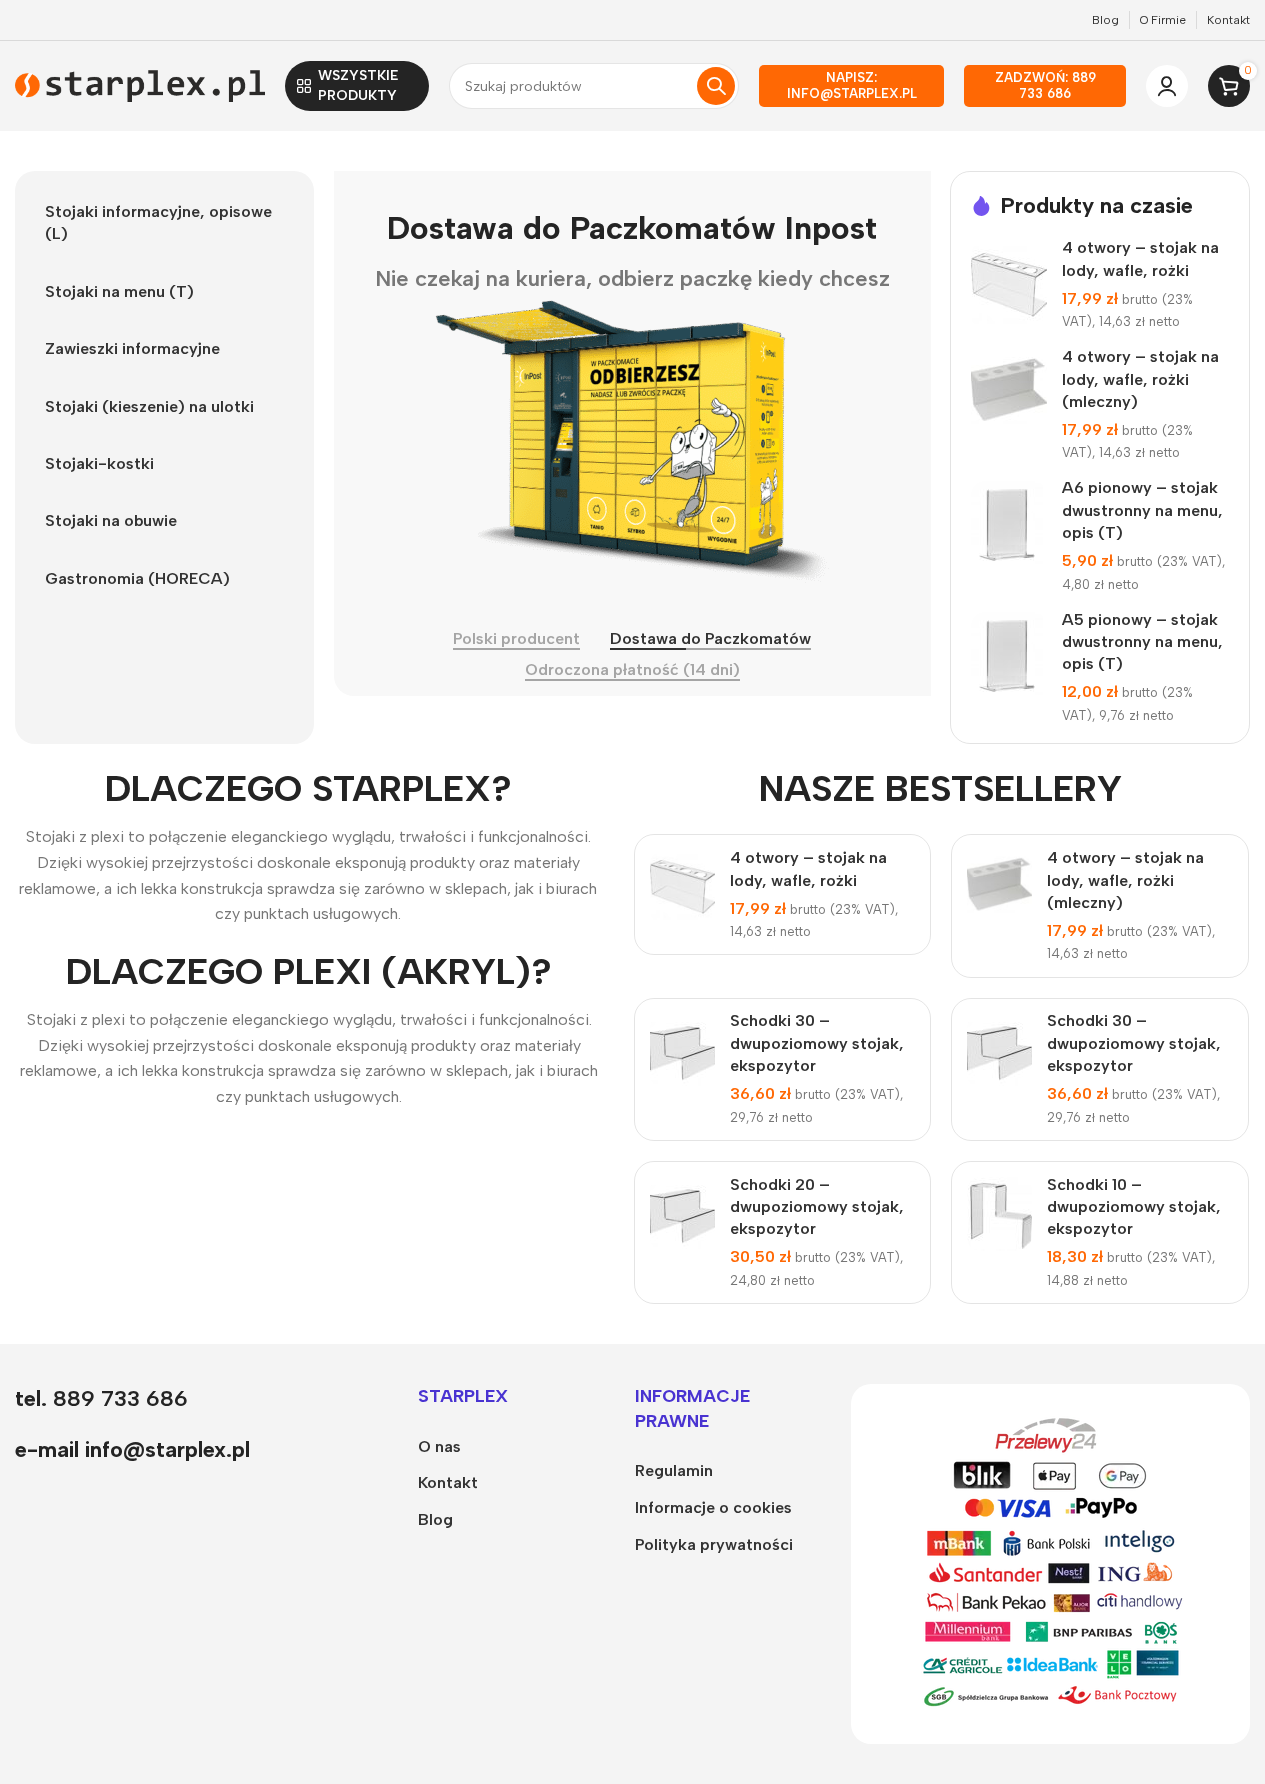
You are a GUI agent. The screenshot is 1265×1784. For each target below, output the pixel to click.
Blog (435, 1519)
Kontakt (448, 1482)
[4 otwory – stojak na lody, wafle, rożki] (1009, 285)
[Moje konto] (1167, 86)
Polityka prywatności (714, 1544)
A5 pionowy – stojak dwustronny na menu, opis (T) (1142, 642)
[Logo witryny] (140, 84)
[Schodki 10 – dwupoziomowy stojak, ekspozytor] (999, 1214)
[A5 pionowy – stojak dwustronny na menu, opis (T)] (1009, 656)
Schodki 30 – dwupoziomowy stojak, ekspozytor (817, 1043)
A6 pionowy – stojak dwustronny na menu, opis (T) (1142, 510)
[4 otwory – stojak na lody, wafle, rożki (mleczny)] (1009, 393)
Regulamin (674, 1470)
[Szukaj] (716, 86)
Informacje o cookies (713, 1507)
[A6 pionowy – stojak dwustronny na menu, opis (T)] (1009, 525)
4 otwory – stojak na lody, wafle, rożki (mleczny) (1140, 379)
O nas (439, 1446)
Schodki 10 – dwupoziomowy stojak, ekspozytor (1134, 1207)
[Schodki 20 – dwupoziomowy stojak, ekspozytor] (682, 1214)
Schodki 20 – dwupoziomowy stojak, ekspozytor (817, 1207)
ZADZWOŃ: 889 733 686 (1045, 85)
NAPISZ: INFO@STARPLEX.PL (852, 85)
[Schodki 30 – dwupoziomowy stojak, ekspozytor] (682, 1051)
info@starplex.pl (167, 1449)
